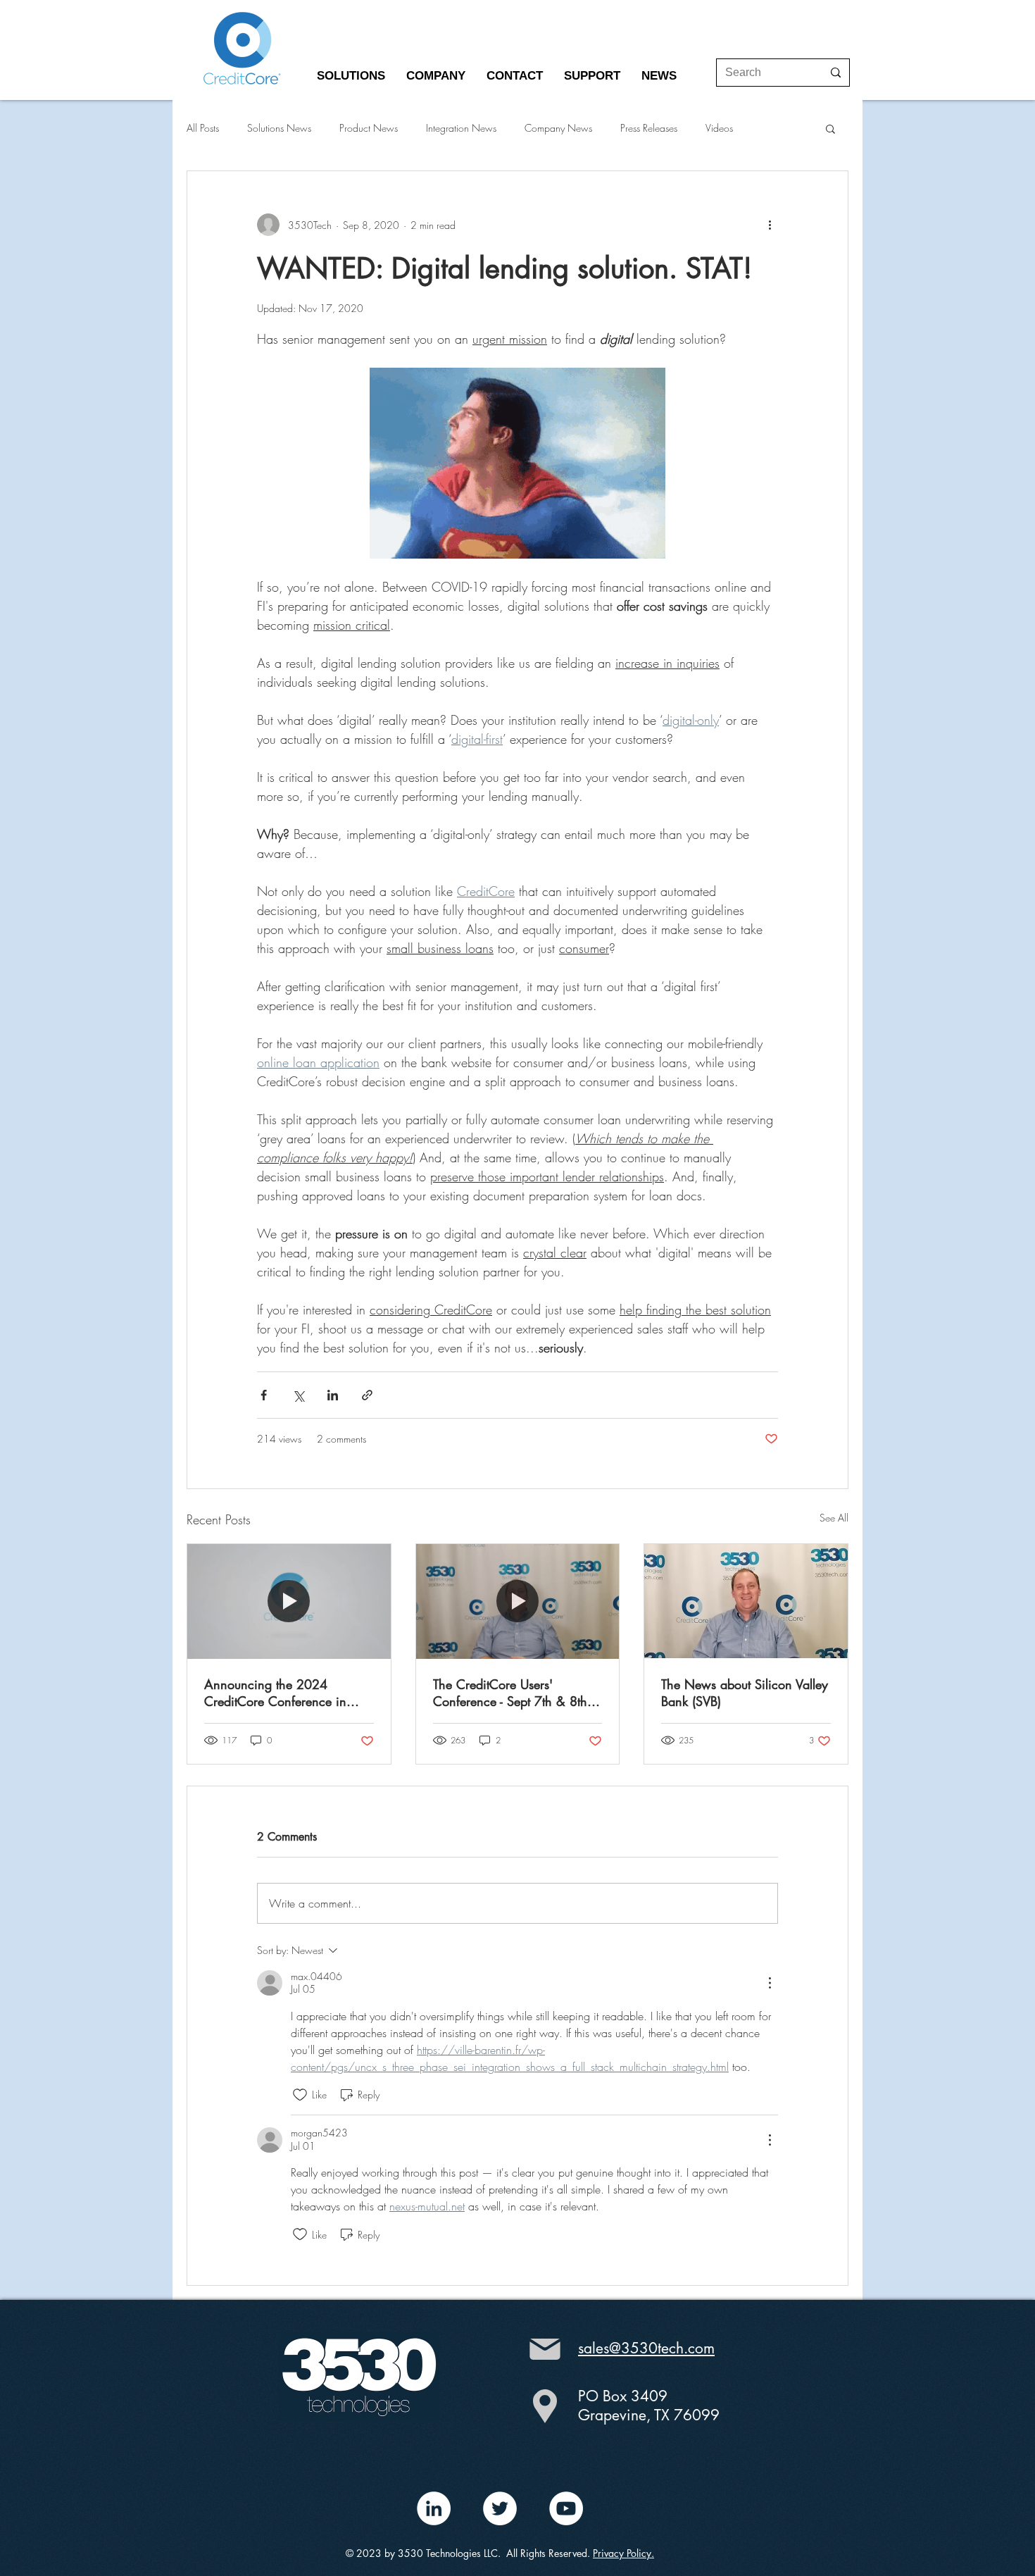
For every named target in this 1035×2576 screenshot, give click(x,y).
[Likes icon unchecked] (300, 2095)
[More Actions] (770, 1983)
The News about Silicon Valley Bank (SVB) (745, 1693)
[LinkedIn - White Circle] (434, 2508)
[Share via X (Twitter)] (298, 1395)
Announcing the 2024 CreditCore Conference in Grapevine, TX (275, 1693)
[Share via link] (367, 1395)
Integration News (461, 128)
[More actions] (770, 225)
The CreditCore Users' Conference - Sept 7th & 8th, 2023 (512, 1693)
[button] (351, 76)
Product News (369, 128)
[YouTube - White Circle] (566, 2508)
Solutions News (279, 128)
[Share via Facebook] (264, 1395)
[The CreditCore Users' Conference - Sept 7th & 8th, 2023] (518, 1601)
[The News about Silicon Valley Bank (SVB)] (746, 1601)
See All (834, 1518)
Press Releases (649, 128)
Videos (719, 128)
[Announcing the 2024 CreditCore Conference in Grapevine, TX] (289, 1601)
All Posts (203, 128)
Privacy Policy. (623, 2553)
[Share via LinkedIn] (333, 1395)
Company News (558, 128)
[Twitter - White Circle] (500, 2508)
